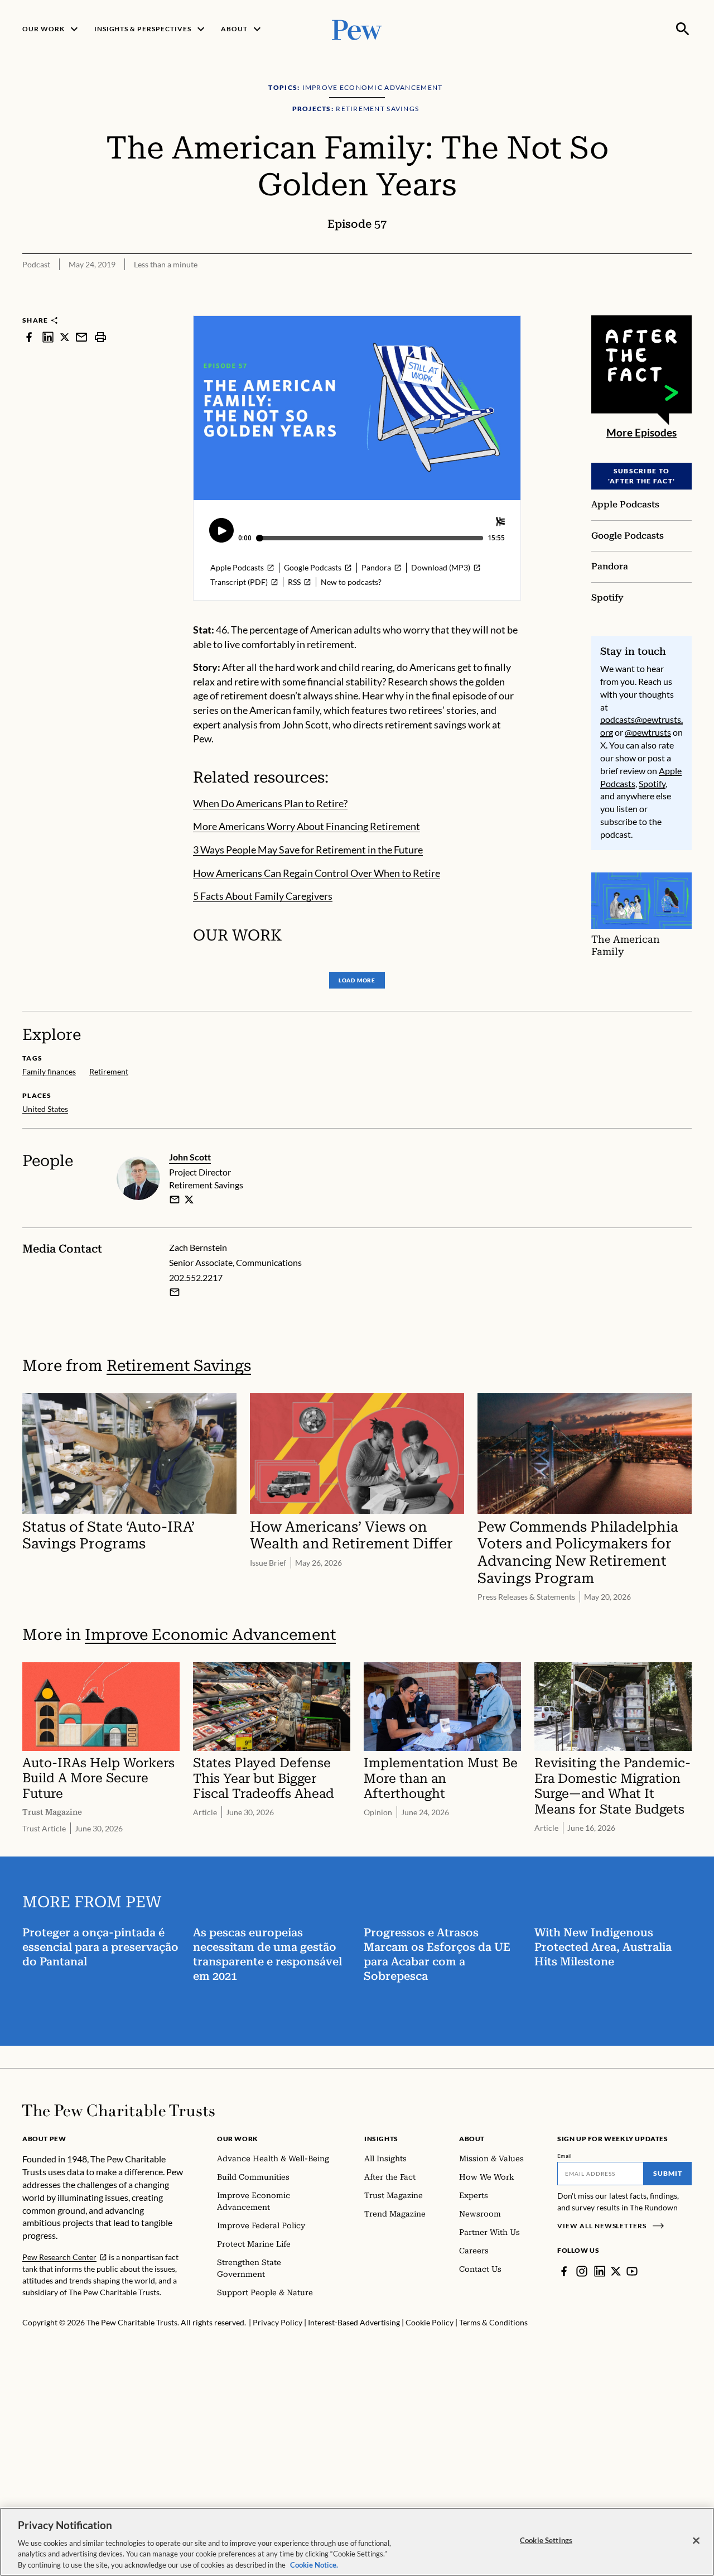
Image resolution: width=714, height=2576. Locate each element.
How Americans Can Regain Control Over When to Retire (317, 873)
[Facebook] (564, 2271)
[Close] (696, 2541)
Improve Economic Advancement (210, 1635)
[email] (81, 337)
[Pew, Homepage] (357, 29)
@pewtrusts (648, 732)
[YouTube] (632, 2271)
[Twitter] (616, 2271)
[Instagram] (582, 2271)
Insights (381, 2139)
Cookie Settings (546, 2540)
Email (565, 2156)
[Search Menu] (683, 29)
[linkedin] (48, 337)
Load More (357, 980)
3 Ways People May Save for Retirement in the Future (308, 850)
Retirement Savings (179, 1366)
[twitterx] (65, 337)
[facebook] (29, 337)
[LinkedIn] (600, 2271)
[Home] (119, 2110)
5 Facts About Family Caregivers (263, 896)
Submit (668, 2173)
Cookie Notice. (314, 2564)
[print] (100, 337)
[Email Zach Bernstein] (175, 1292)
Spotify (652, 783)
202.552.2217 (196, 1277)
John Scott (190, 1157)
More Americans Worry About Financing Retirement (307, 826)
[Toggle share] (685, 308)
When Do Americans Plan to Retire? (270, 803)
